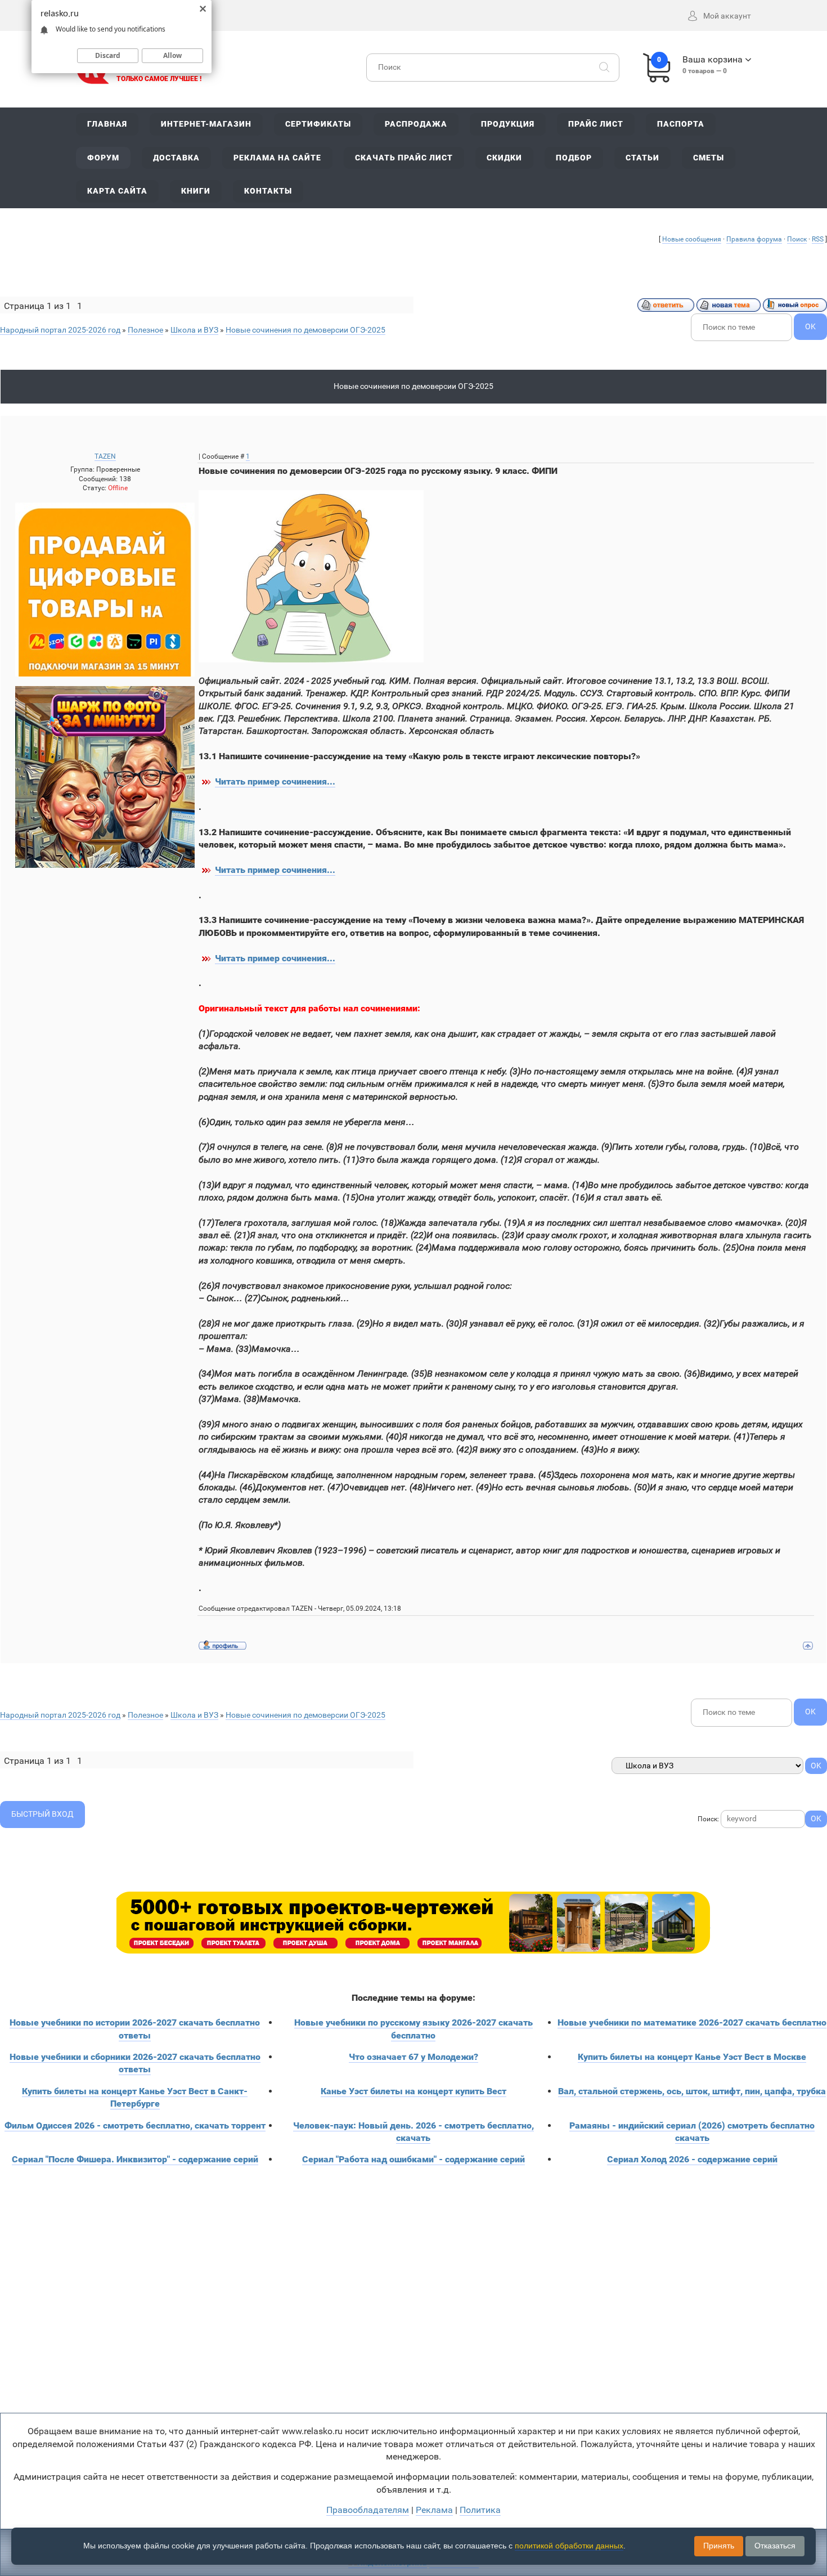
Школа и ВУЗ (194, 330)
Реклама (434, 2510)
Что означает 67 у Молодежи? (414, 2057)
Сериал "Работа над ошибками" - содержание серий (414, 2159)
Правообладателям (368, 2510)
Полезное (145, 330)
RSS (818, 239)
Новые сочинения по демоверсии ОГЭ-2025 (305, 330)
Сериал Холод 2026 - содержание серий (692, 2159)
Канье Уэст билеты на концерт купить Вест (414, 2091)
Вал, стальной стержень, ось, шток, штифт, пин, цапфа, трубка (692, 2091)
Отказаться (775, 2546)
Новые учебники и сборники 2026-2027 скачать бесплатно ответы (135, 2063)
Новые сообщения (692, 239)
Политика (480, 2510)
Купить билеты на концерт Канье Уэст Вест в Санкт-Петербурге (135, 2097)
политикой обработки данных (569, 2546)
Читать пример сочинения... (275, 781)
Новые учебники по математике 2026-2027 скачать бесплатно (692, 2022)
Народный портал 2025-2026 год (60, 330)
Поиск (797, 239)
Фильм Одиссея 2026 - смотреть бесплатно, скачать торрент (135, 2125)
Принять (719, 2546)
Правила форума (754, 239)
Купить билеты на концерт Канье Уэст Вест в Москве (692, 2057)
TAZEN (105, 456)
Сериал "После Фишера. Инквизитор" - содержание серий (135, 2159)
